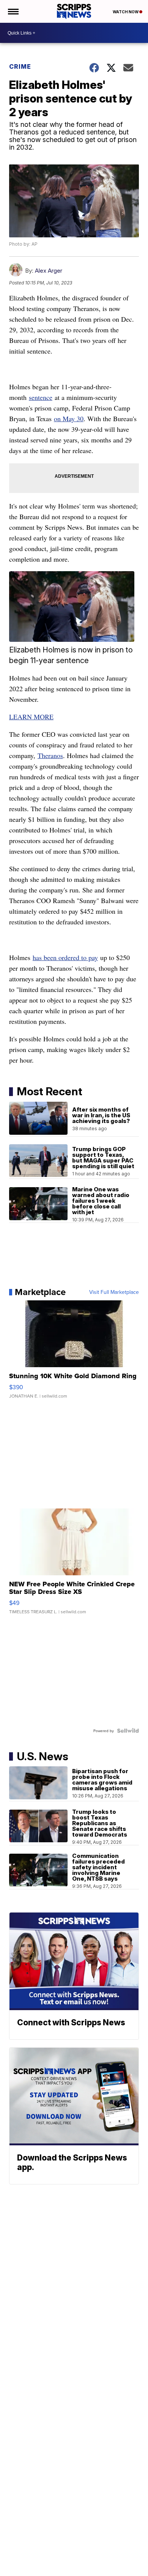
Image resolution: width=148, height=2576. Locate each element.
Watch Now (126, 12)
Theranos (50, 755)
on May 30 (69, 419)
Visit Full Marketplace (114, 1292)
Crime (20, 66)
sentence (41, 397)
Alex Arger (49, 271)
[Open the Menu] (13, 11)
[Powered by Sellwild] (128, 1731)
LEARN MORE (31, 717)
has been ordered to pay (65, 957)
